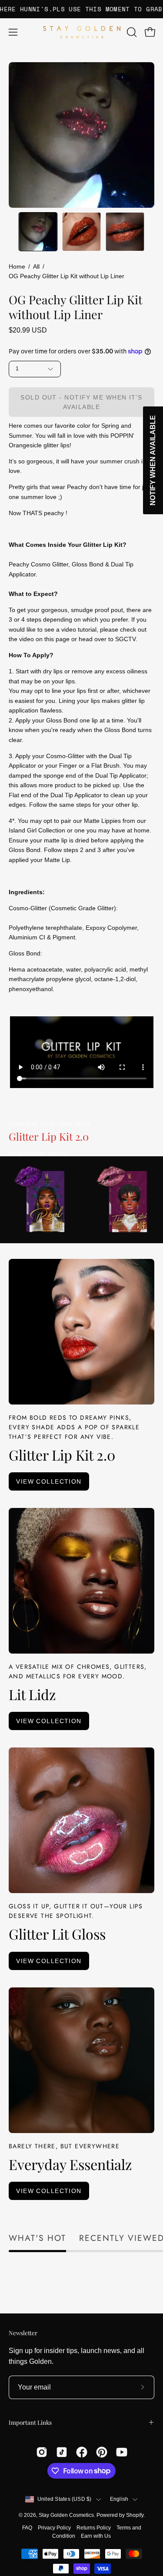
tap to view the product (38, 1153)
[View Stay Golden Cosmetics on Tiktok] (62, 2452)
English (119, 2499)
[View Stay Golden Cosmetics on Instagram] (42, 2452)
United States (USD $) (65, 2499)
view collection (49, 1481)
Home (17, 266)
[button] (131, 32)
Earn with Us (96, 2536)
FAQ (27, 2528)
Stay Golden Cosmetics (66, 2515)
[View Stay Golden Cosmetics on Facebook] (82, 2452)
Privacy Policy (54, 2528)
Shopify (135, 2515)
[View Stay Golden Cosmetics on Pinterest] (102, 2452)
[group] (81, 9)
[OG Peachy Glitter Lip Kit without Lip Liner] (38, 232)
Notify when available (153, 460)
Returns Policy (94, 2528)
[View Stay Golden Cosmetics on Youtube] (122, 2452)
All (36, 266)
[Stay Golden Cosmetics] (82, 32)
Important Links (30, 2422)
